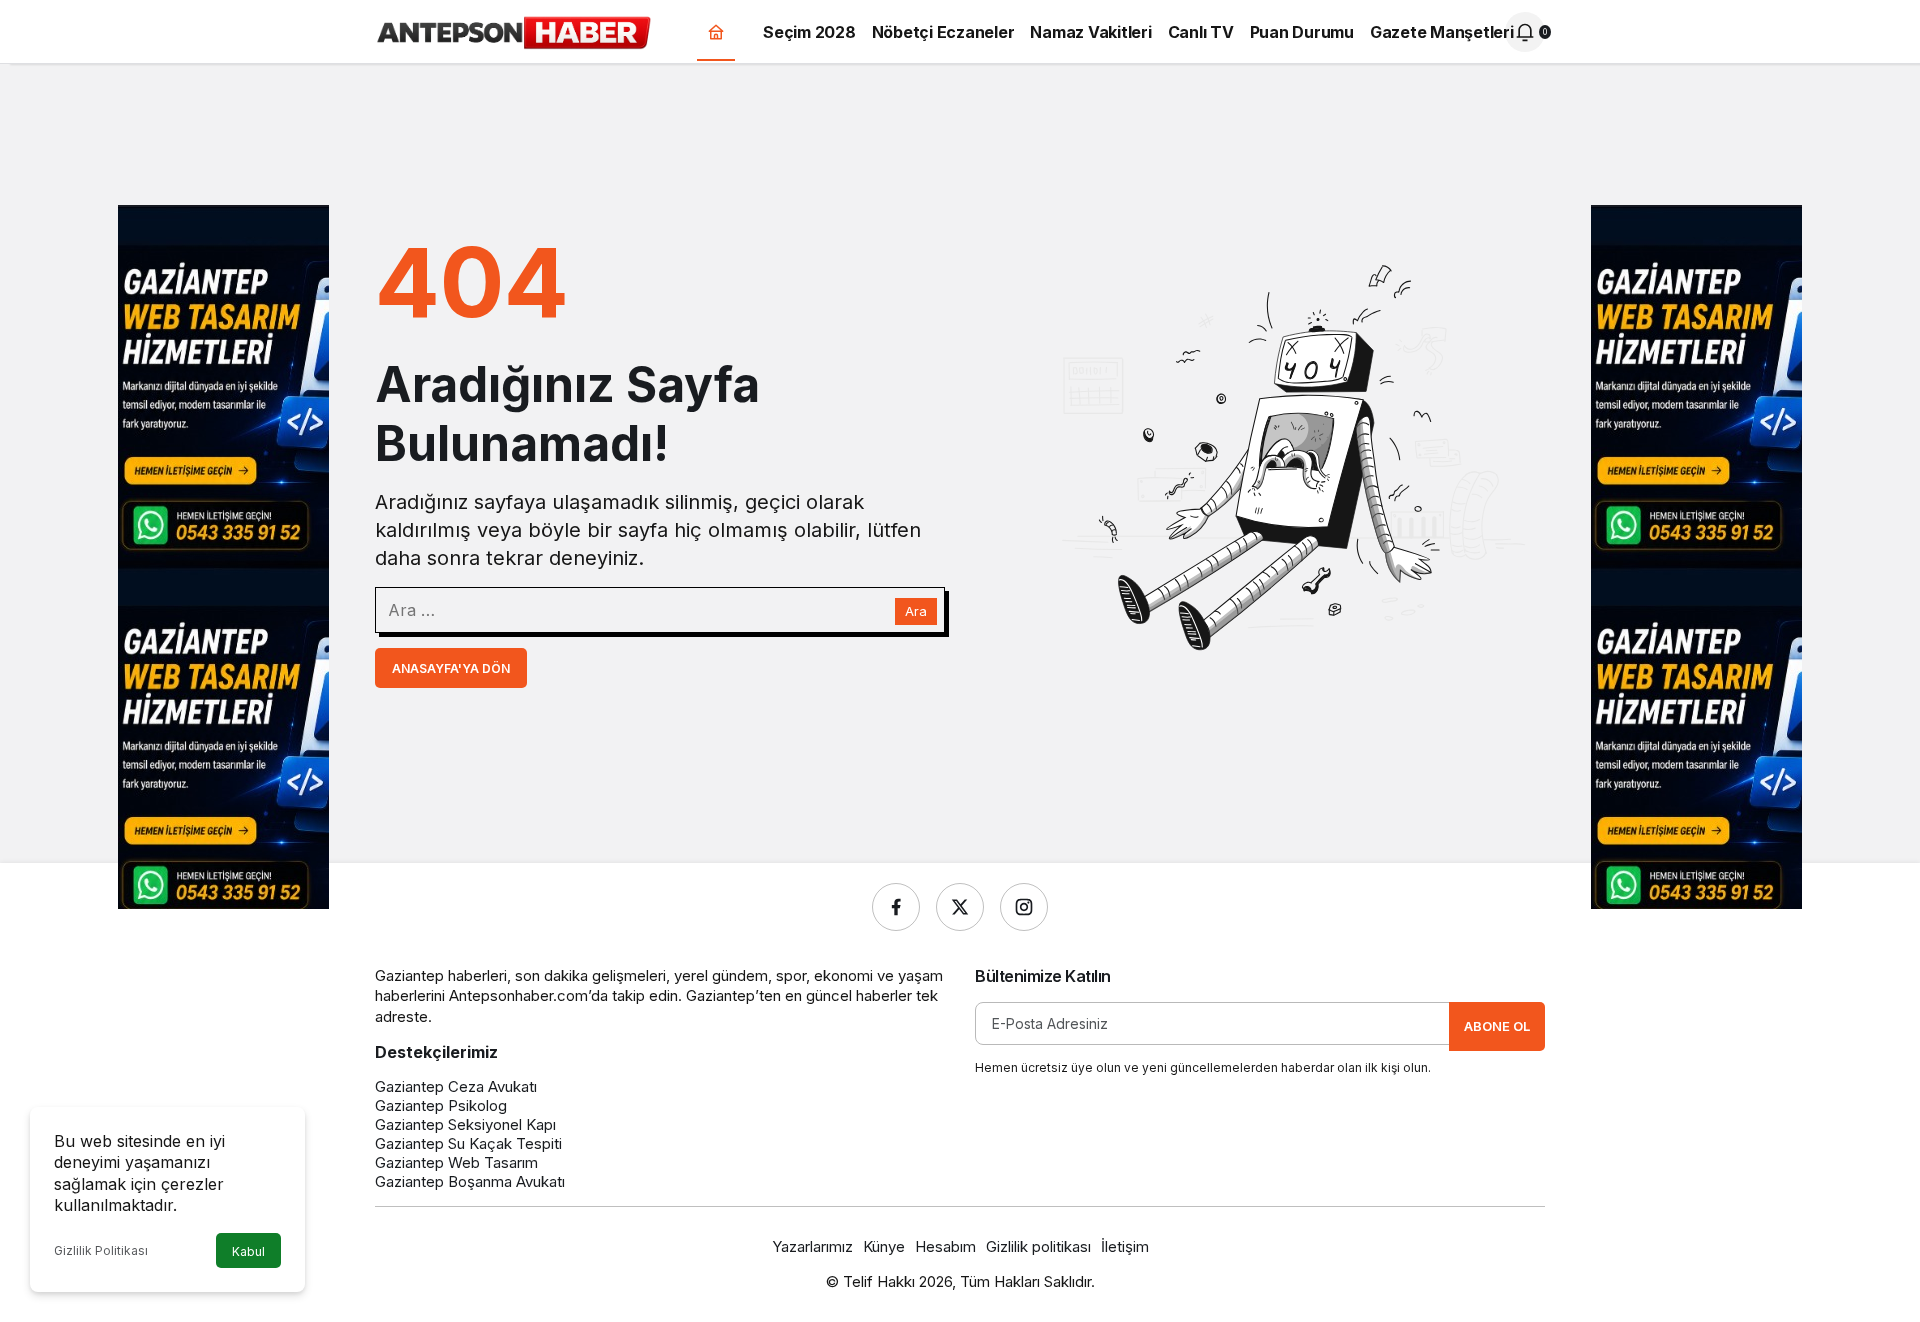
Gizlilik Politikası (101, 1250)
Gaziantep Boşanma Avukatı (470, 1181)
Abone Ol (1497, 1026)
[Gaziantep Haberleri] (513, 30)
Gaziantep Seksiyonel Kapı (465, 1124)
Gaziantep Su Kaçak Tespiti (468, 1143)
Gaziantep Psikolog (441, 1105)
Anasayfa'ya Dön (451, 668)
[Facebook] (896, 907)
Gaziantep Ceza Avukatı (456, 1086)
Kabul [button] (248, 1251)
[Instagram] (1024, 907)
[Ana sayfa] (716, 32)
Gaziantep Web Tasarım (456, 1162)
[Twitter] (960, 907)
